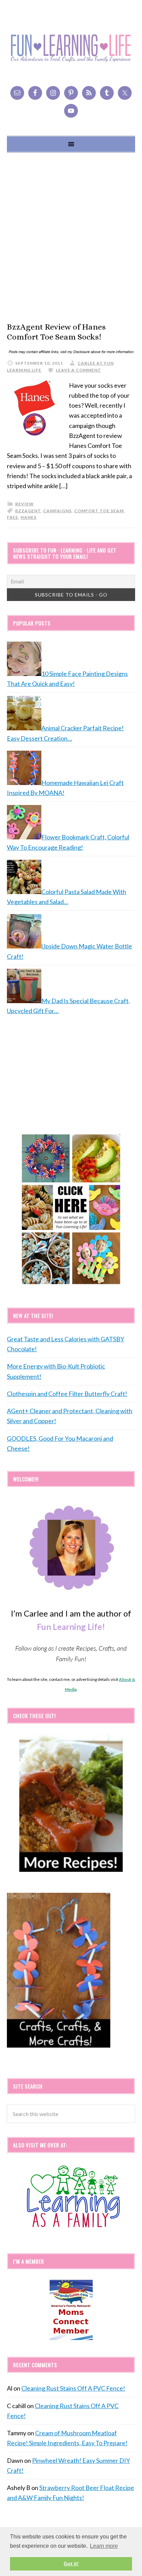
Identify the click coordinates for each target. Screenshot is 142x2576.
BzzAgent (28, 511)
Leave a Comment (78, 370)
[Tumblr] (107, 93)
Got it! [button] (71, 2564)
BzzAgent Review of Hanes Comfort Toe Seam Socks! (56, 332)
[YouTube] (71, 111)
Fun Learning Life (71, 48)
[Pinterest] (71, 93)
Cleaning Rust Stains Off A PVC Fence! (73, 2388)
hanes (29, 517)
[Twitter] (125, 93)
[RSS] (89, 93)
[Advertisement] (71, 237)
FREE (13, 517)
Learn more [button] (104, 2546)
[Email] (17, 93)
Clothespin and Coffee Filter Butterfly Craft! (67, 1394)
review (24, 504)
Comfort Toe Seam (99, 511)
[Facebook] (35, 93)
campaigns (57, 511)
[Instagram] (53, 93)
